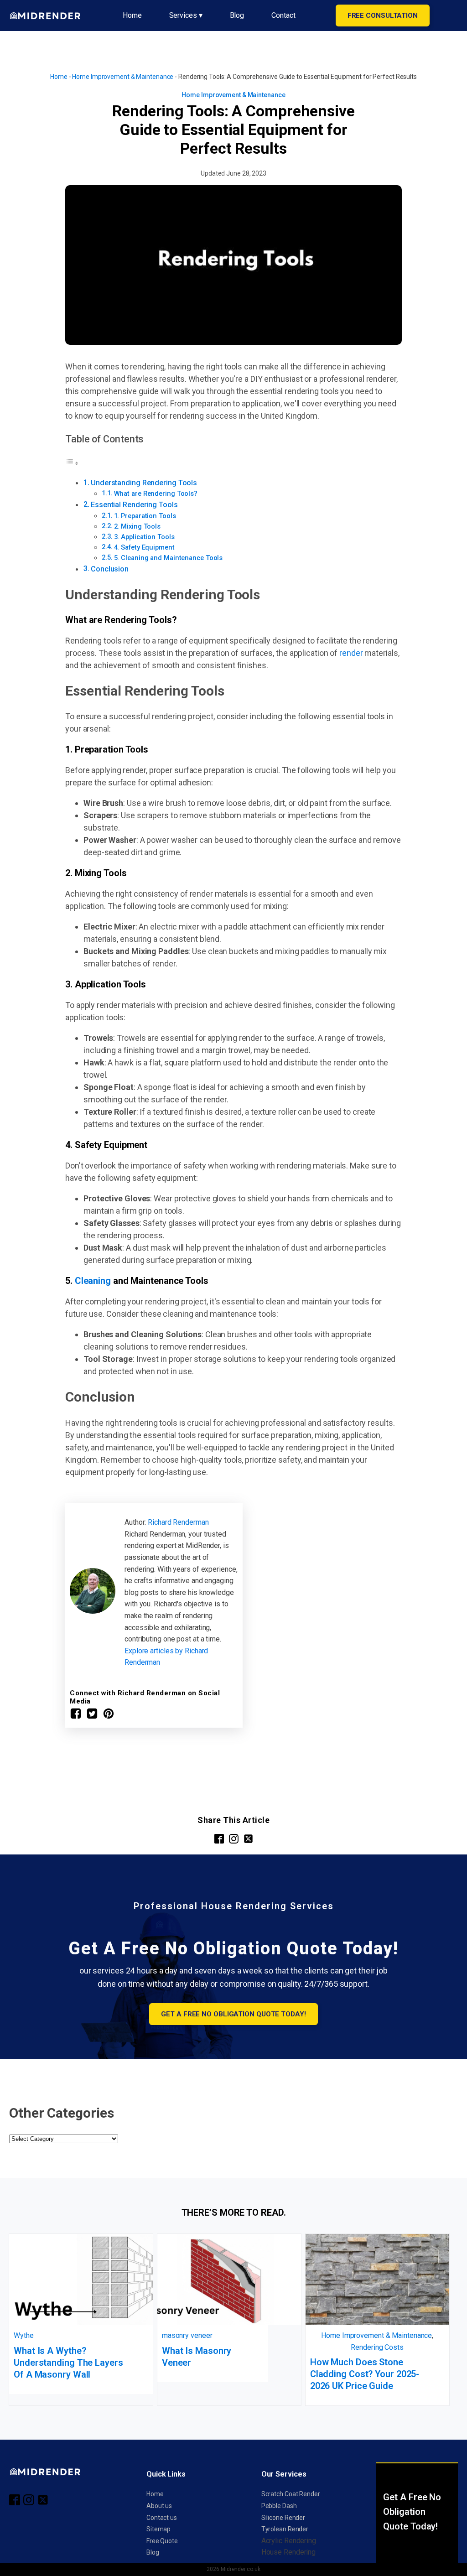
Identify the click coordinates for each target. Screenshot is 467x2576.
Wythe (24, 2335)
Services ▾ (186, 15)
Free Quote (162, 2541)
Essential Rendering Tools (134, 505)
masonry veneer (187, 2335)
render (351, 653)
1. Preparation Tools (145, 516)
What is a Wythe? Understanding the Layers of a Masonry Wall (68, 2363)
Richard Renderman (178, 1522)
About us (159, 2506)
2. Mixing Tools (138, 526)
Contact (283, 15)
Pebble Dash (279, 2506)
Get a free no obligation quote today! (233, 2014)
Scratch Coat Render (291, 2494)
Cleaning (93, 1281)
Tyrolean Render (285, 2529)
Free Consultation (383, 16)
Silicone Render (283, 2518)
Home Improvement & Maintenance (123, 77)
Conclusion (110, 569)
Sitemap (158, 2529)
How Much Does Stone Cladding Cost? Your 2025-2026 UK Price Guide (365, 2374)
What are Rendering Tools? (156, 493)
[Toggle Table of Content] (72, 463)
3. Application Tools (144, 537)
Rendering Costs (377, 2347)
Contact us (162, 2518)
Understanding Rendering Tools (144, 483)
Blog (237, 15)
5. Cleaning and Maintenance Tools (169, 558)
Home (132, 15)
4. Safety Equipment (144, 547)
